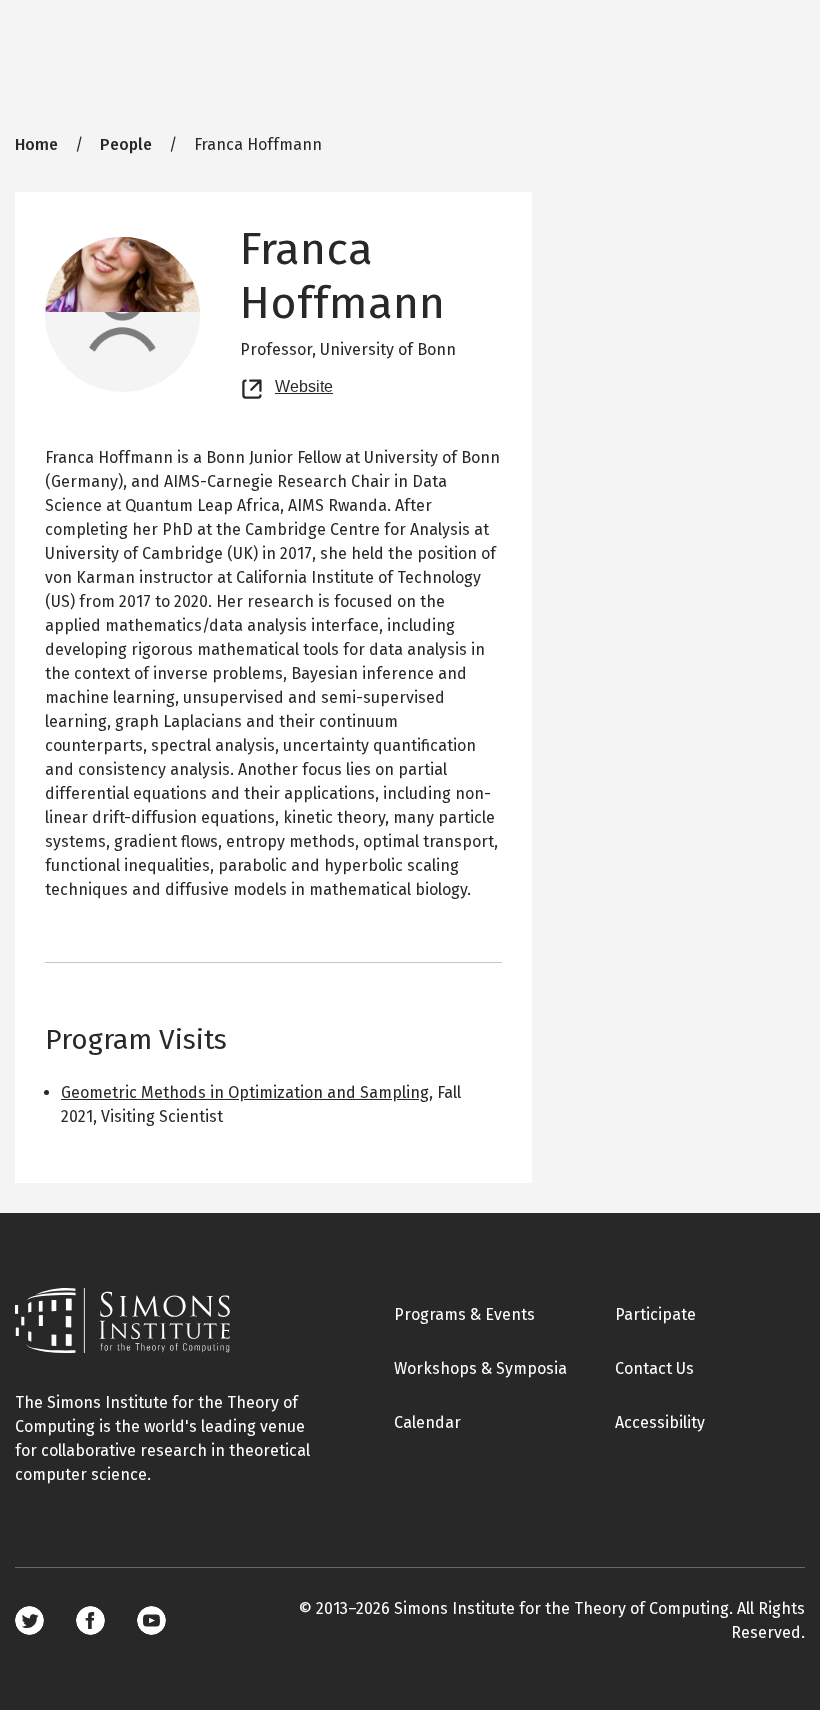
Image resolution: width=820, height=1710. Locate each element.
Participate (655, 1314)
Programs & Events (464, 1314)
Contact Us (654, 1368)
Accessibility (660, 1422)
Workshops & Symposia (480, 1368)
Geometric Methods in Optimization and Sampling (245, 1092)
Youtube (151, 1620)
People (126, 144)
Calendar (427, 1422)
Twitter (29, 1620)
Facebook (90, 1620)
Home (36, 144)
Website (304, 384)
